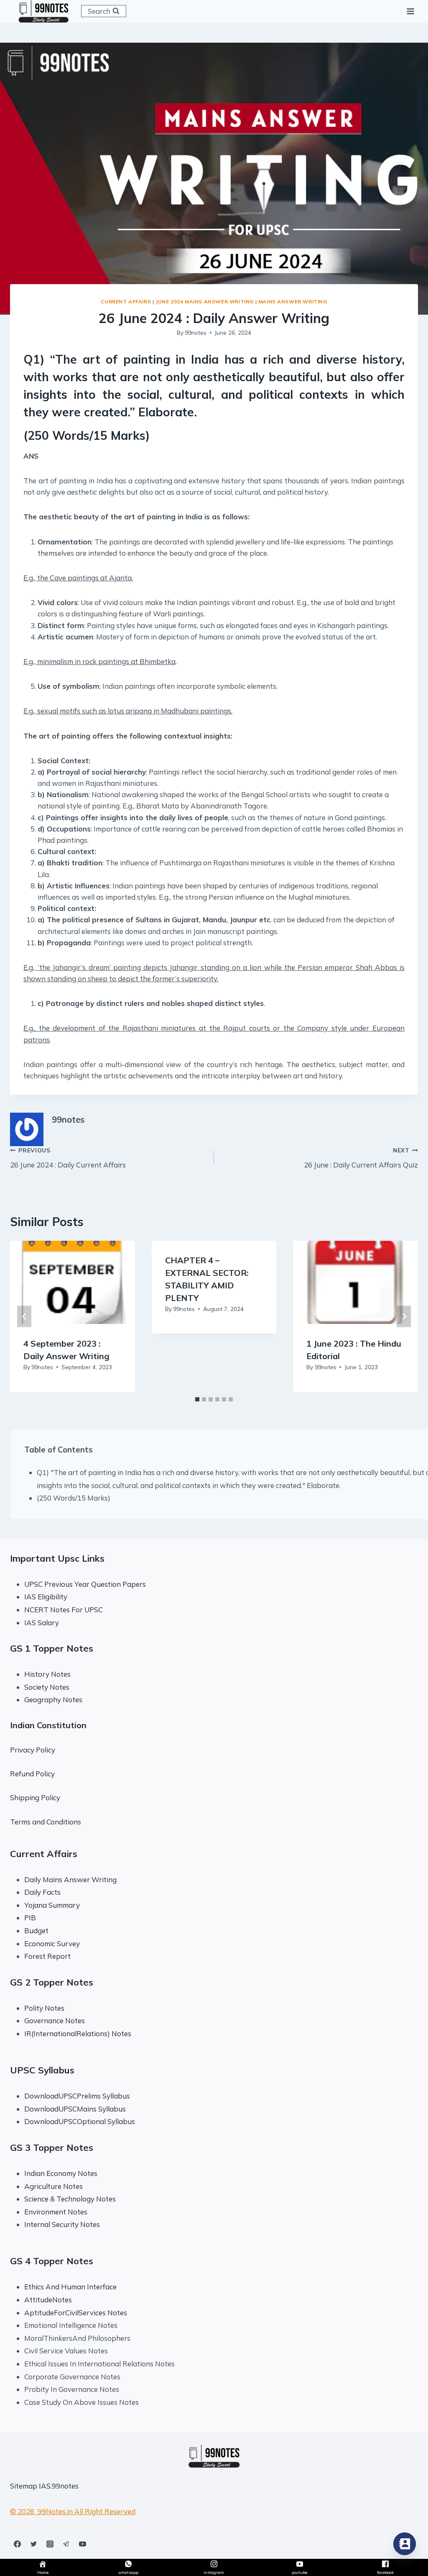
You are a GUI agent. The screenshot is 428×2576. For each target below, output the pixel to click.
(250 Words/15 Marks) (74, 1498)
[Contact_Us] (405, 2544)
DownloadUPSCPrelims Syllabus (77, 2096)
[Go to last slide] (24, 1316)
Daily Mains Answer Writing (70, 1879)
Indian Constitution (48, 1725)
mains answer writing (293, 301)
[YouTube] (82, 2544)
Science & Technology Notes (70, 2199)
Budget (36, 1931)
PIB (30, 1918)
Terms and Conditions (46, 1822)
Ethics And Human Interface (70, 2287)
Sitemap (24, 2486)
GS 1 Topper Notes (52, 1648)
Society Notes (47, 1687)
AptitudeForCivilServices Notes (76, 2313)
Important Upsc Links (57, 1558)
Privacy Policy (33, 1750)
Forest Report (47, 1956)
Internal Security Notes (62, 2224)
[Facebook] (17, 2544)
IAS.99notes (59, 2486)
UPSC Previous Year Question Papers (85, 1584)
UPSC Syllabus (42, 2070)
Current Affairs (126, 301)
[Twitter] (33, 2544)
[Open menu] (410, 11)
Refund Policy (32, 1774)
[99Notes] (43, 11)
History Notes (47, 1674)
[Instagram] (50, 2544)
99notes (196, 332)
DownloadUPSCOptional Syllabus (80, 2121)
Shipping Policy (35, 1797)
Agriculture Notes (53, 2186)
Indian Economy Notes (61, 2173)
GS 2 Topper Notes (52, 1982)
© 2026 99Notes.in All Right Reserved (73, 2511)
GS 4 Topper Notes (52, 2261)
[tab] (197, 1399)
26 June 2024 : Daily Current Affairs (68, 1158)
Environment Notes (56, 2212)
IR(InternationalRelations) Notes (78, 2033)
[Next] (404, 1316)
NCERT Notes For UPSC (64, 1610)
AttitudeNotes (48, 2300)
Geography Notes (53, 1700)
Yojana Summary (52, 1905)
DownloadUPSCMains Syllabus (75, 2109)
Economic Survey (52, 1944)
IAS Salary (42, 1623)
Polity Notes (44, 2008)
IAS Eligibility (46, 1597)
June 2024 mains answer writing (205, 301)
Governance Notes (55, 2021)
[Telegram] (66, 2544)
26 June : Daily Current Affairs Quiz (361, 1158)
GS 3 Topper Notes (52, 2148)
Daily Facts (42, 1892)
